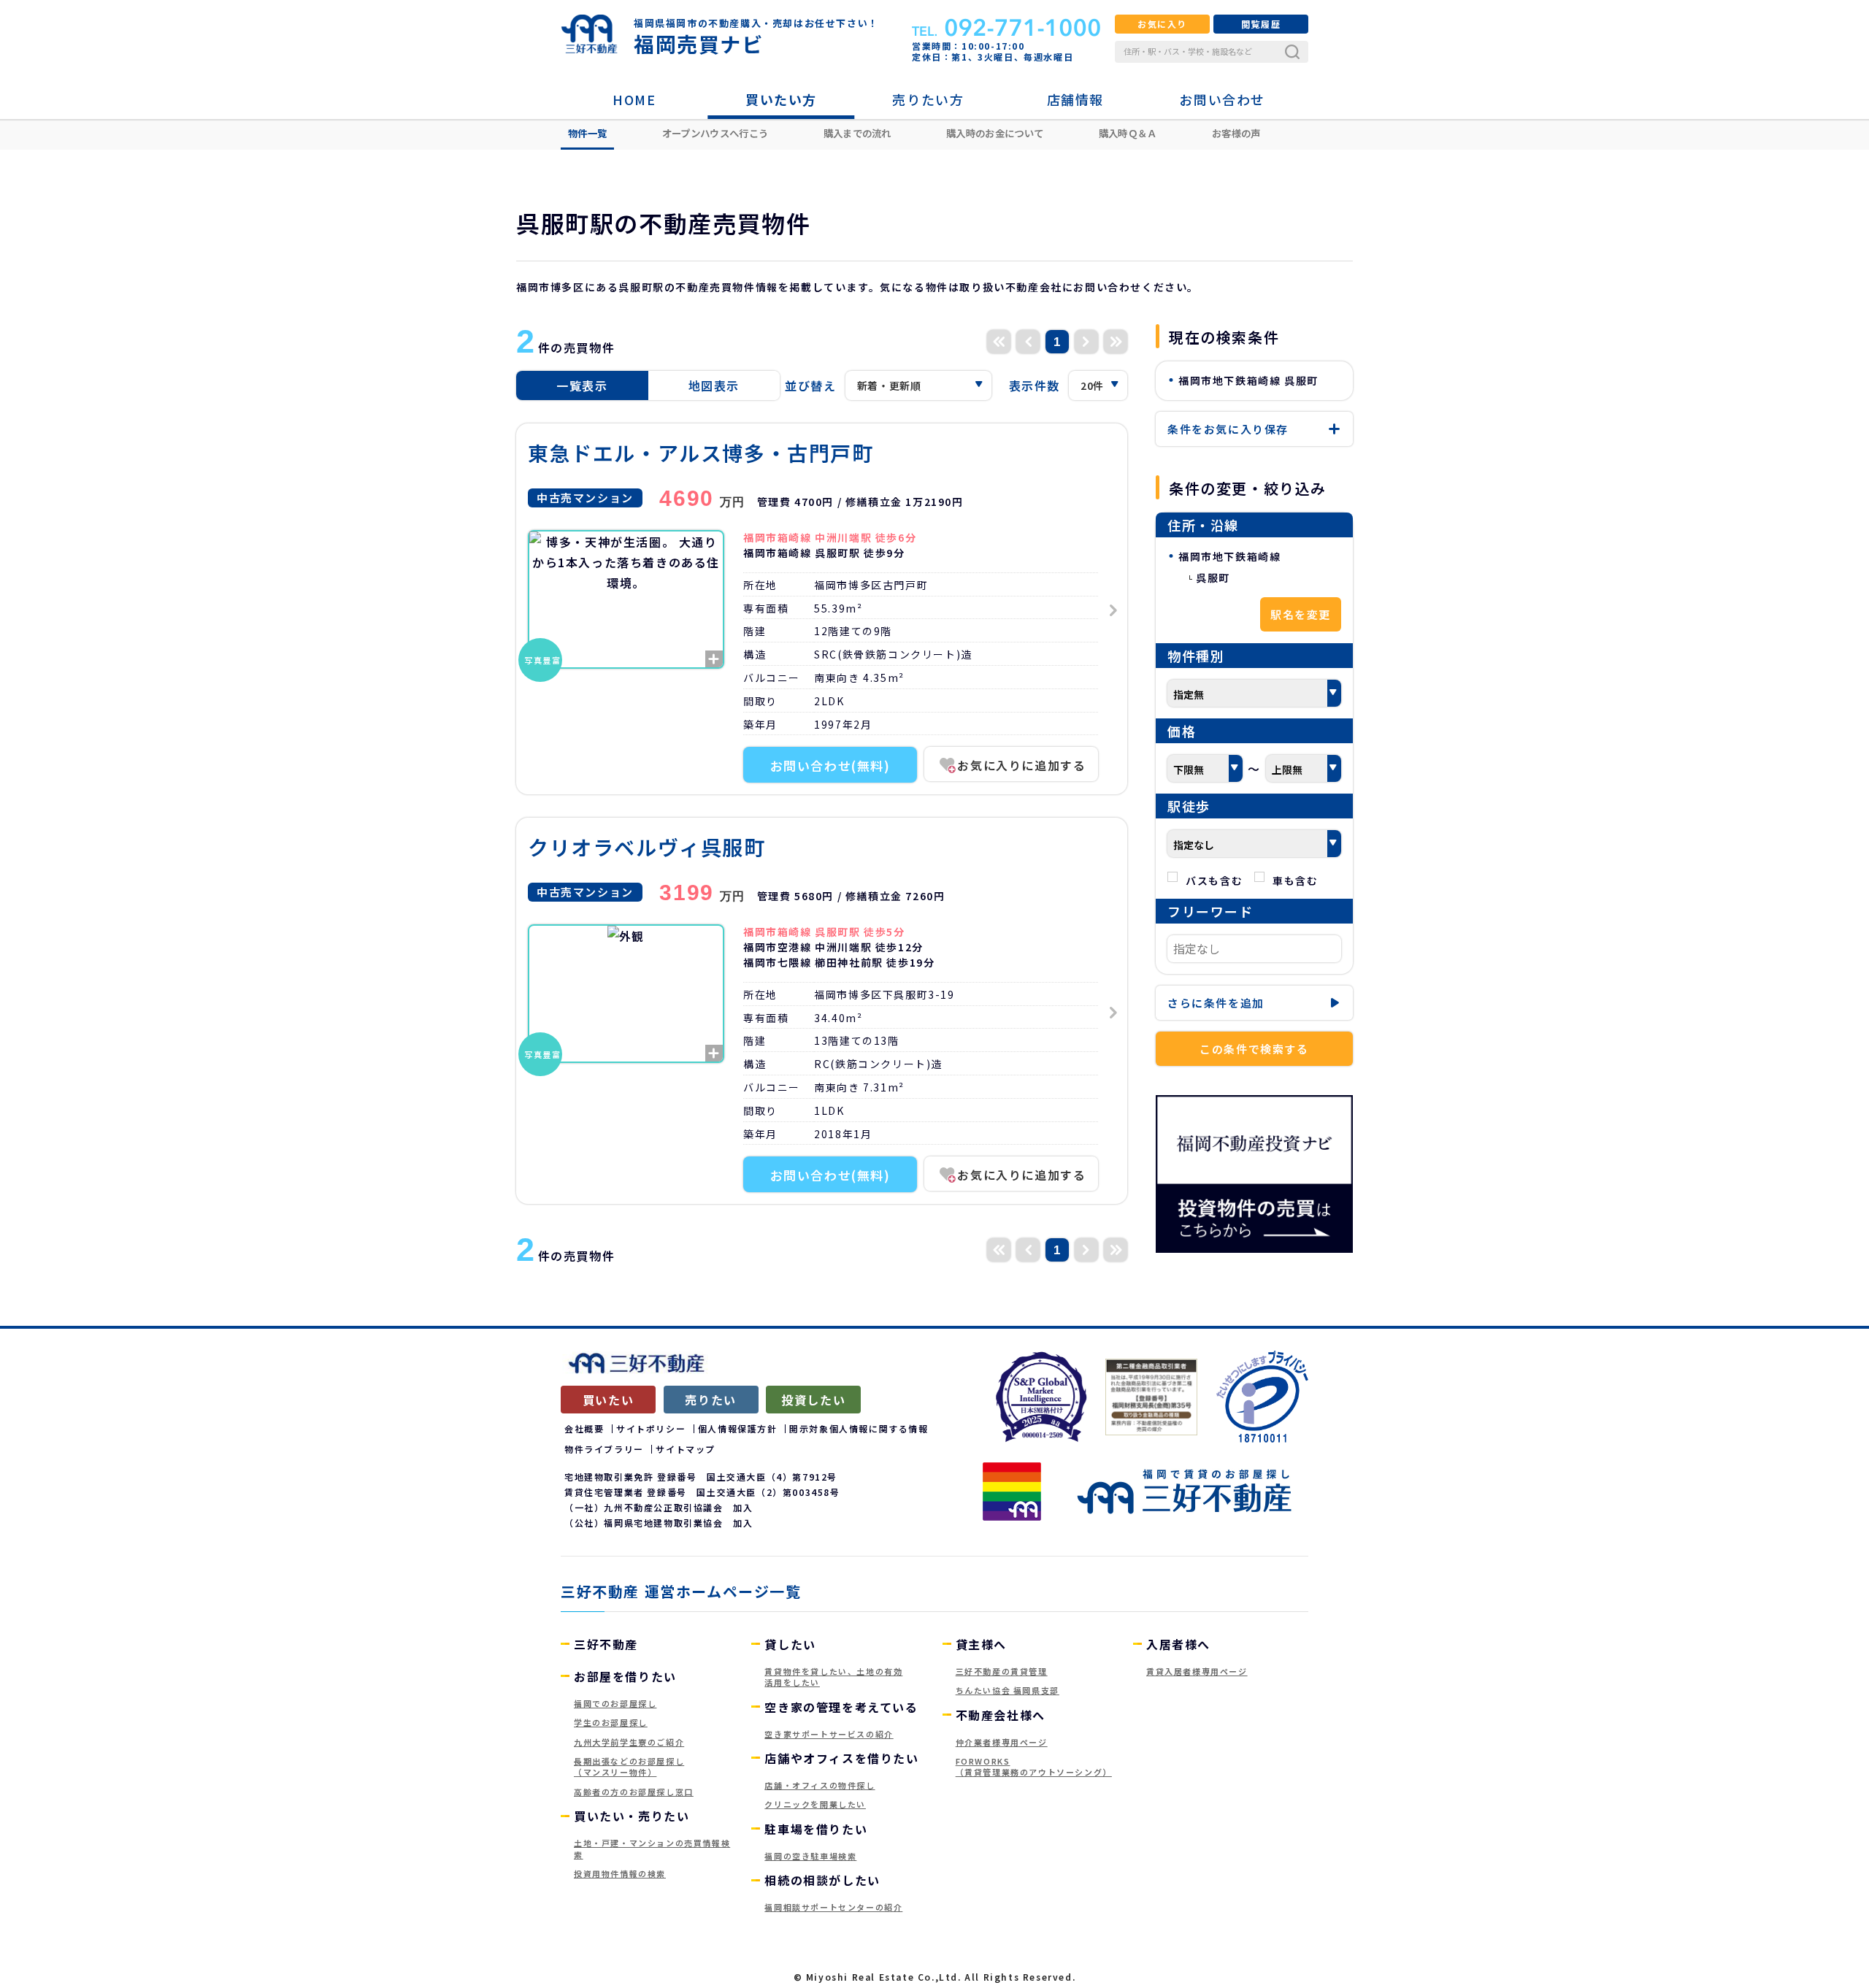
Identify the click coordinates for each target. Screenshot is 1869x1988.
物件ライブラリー (604, 1449)
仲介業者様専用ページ (1002, 1742)
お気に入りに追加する (1021, 765)
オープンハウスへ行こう (715, 133)
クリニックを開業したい (815, 1804)
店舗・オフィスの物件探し (820, 1785)
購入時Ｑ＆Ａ (1128, 133)
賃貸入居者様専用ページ (1197, 1671)
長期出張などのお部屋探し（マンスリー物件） (629, 1766)
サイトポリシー (651, 1428)
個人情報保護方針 (738, 1428)
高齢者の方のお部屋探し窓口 (634, 1792)
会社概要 (584, 1428)
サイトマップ (686, 1449)
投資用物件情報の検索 (620, 1873)
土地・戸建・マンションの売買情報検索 (652, 1848)
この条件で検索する (1254, 1049)
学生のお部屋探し (611, 1722)
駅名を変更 (1301, 614)
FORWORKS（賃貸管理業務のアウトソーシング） (1034, 1766)
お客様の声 (1236, 133)
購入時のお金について (995, 133)
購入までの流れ (857, 133)
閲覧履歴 (1261, 24)
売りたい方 (928, 99)
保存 (1228, 429)
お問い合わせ (1222, 99)
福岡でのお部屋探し (615, 1703)
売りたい (710, 1400)
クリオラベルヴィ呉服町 (647, 847)
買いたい (608, 1400)
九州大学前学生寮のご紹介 (629, 1742)
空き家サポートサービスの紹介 (829, 1734)
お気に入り (1162, 24)
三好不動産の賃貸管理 (1002, 1671)
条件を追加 (1216, 1003)
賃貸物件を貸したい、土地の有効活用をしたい (833, 1677)
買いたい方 (781, 99)
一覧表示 (582, 385)
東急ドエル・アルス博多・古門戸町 (701, 453)
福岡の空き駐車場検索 (810, 1856)
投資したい (813, 1400)
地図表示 (714, 385)
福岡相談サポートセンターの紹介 (833, 1907)
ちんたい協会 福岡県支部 (1008, 1690)
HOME (634, 99)
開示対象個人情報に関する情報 (859, 1428)
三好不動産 (606, 1644)
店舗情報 (1075, 99)
